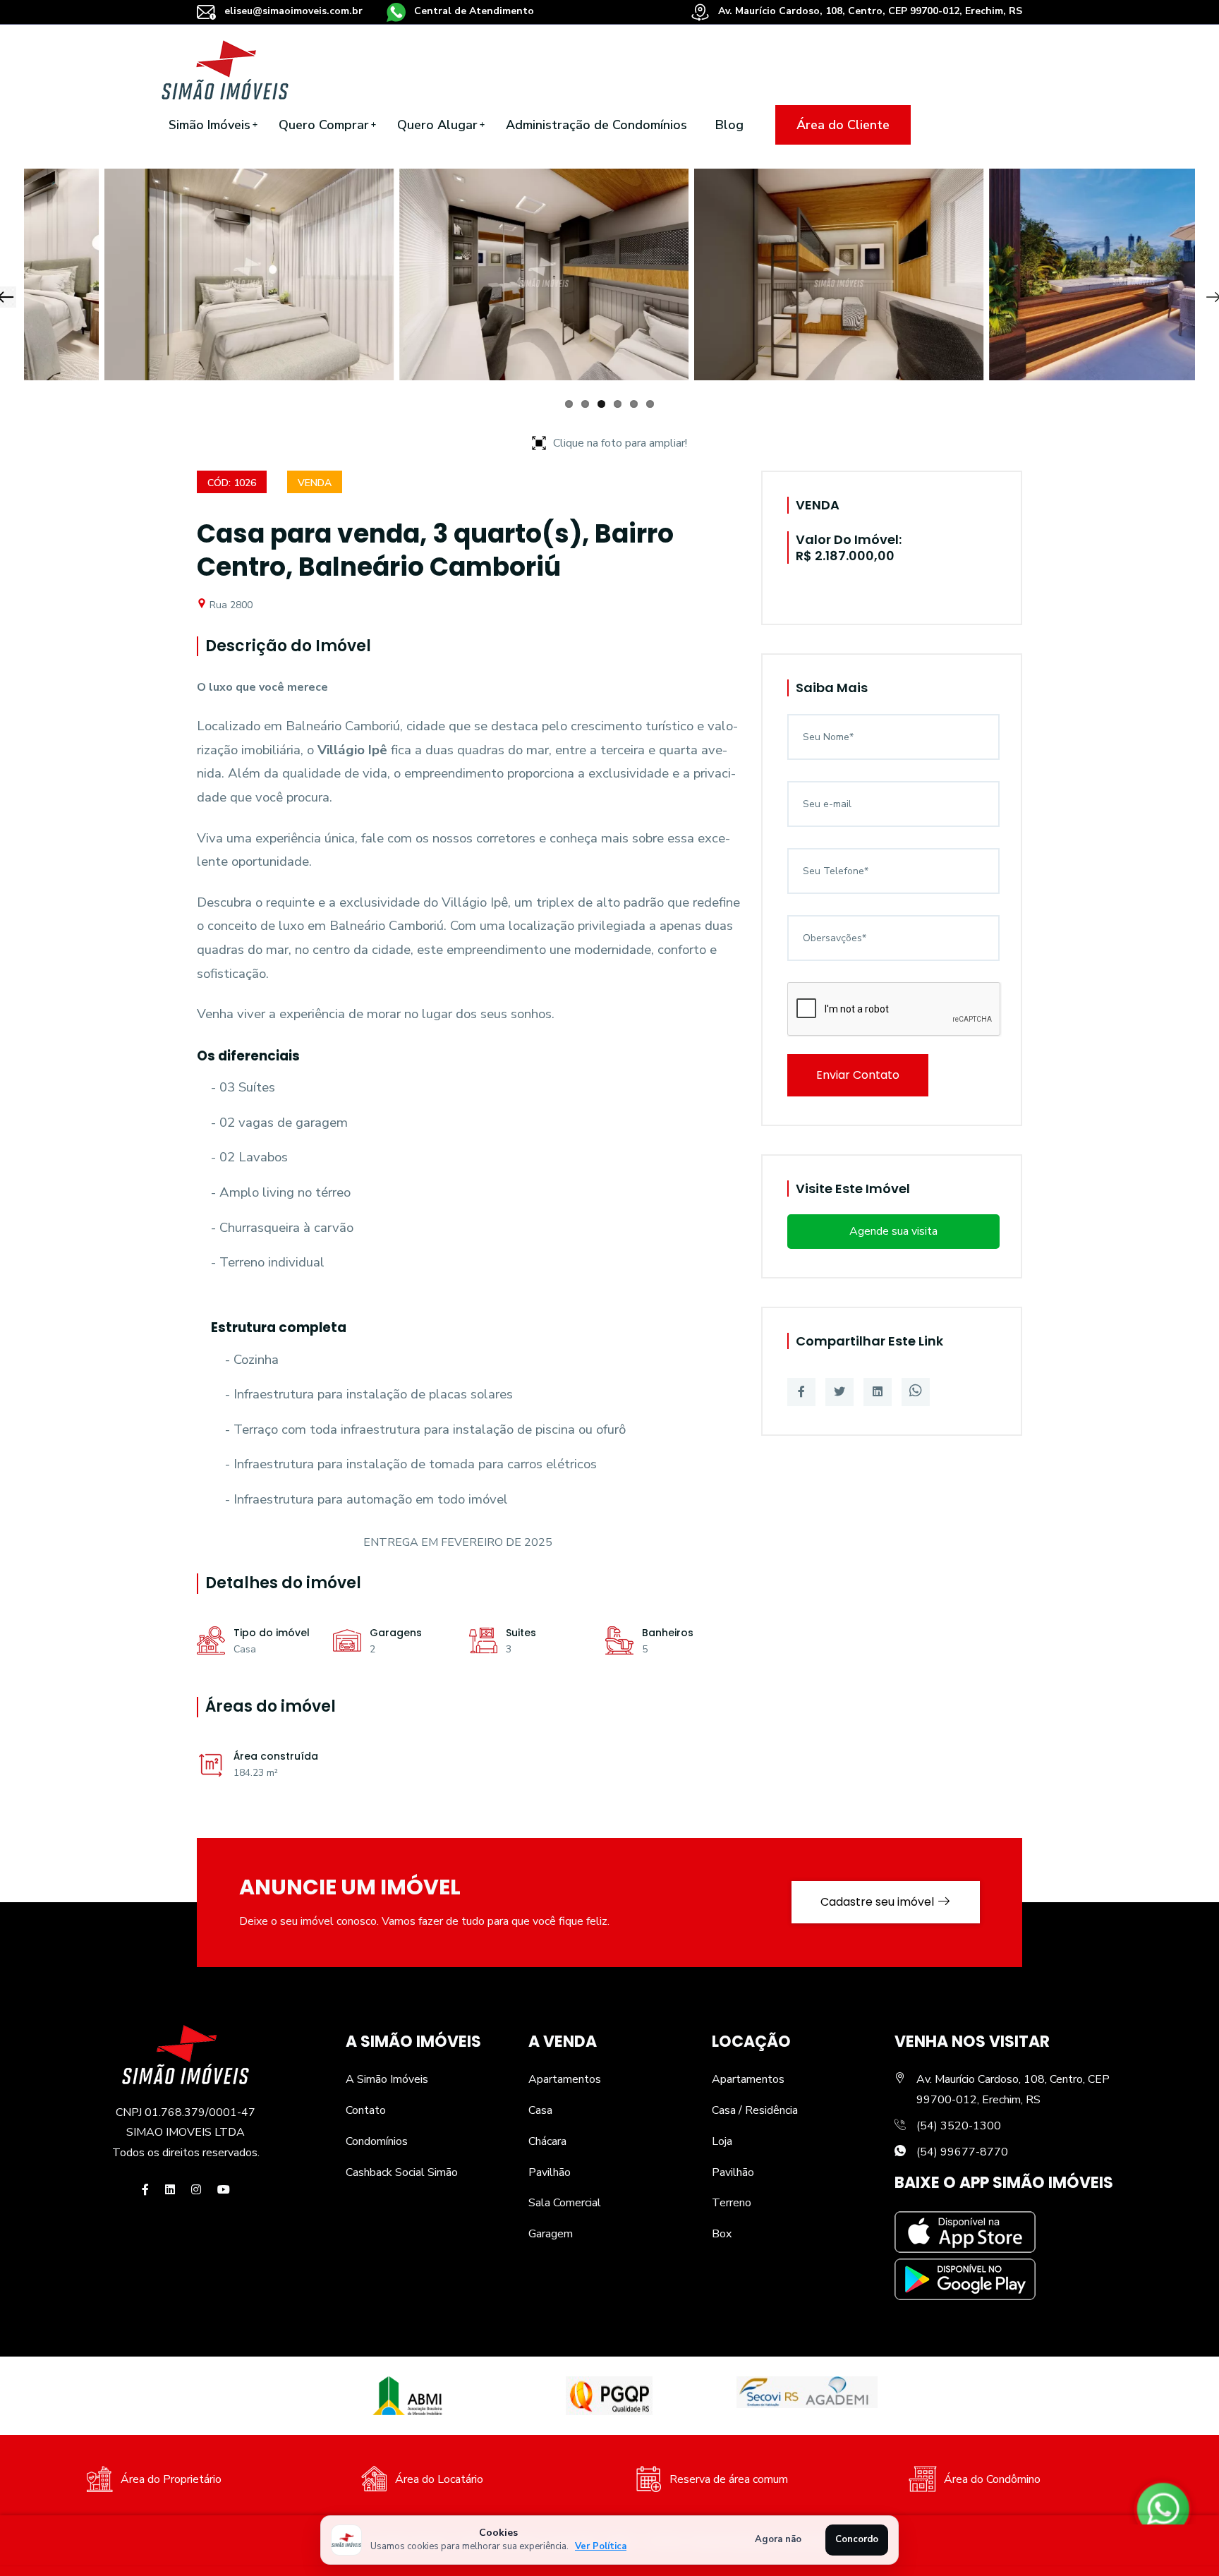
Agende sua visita (893, 1231)
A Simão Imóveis (387, 2079)
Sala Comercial (565, 2203)
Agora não (778, 2539)
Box (722, 2234)
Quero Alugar (437, 125)
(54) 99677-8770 (962, 2152)
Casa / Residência (755, 2110)
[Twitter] (839, 1392)
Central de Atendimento (473, 11)
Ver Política (601, 2546)
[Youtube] (224, 2190)
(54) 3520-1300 (959, 2126)
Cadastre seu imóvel (879, 1902)
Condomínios (377, 2141)
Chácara (547, 2141)
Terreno (732, 2203)
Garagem (551, 2234)
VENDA (315, 483)
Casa (540, 2110)
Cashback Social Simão (402, 2172)
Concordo (857, 2539)
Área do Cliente (843, 125)
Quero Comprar (324, 125)
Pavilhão (550, 2172)
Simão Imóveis (210, 125)
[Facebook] (801, 1392)
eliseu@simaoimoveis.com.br (293, 11)
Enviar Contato (858, 1075)
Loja (722, 2141)
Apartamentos (565, 2079)
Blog (729, 125)
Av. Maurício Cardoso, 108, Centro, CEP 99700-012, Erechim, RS (869, 11)
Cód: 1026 (232, 483)
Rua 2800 (230, 605)
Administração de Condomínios (596, 125)
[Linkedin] (878, 1392)
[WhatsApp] (916, 1392)
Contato (366, 2110)
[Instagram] (196, 2190)
